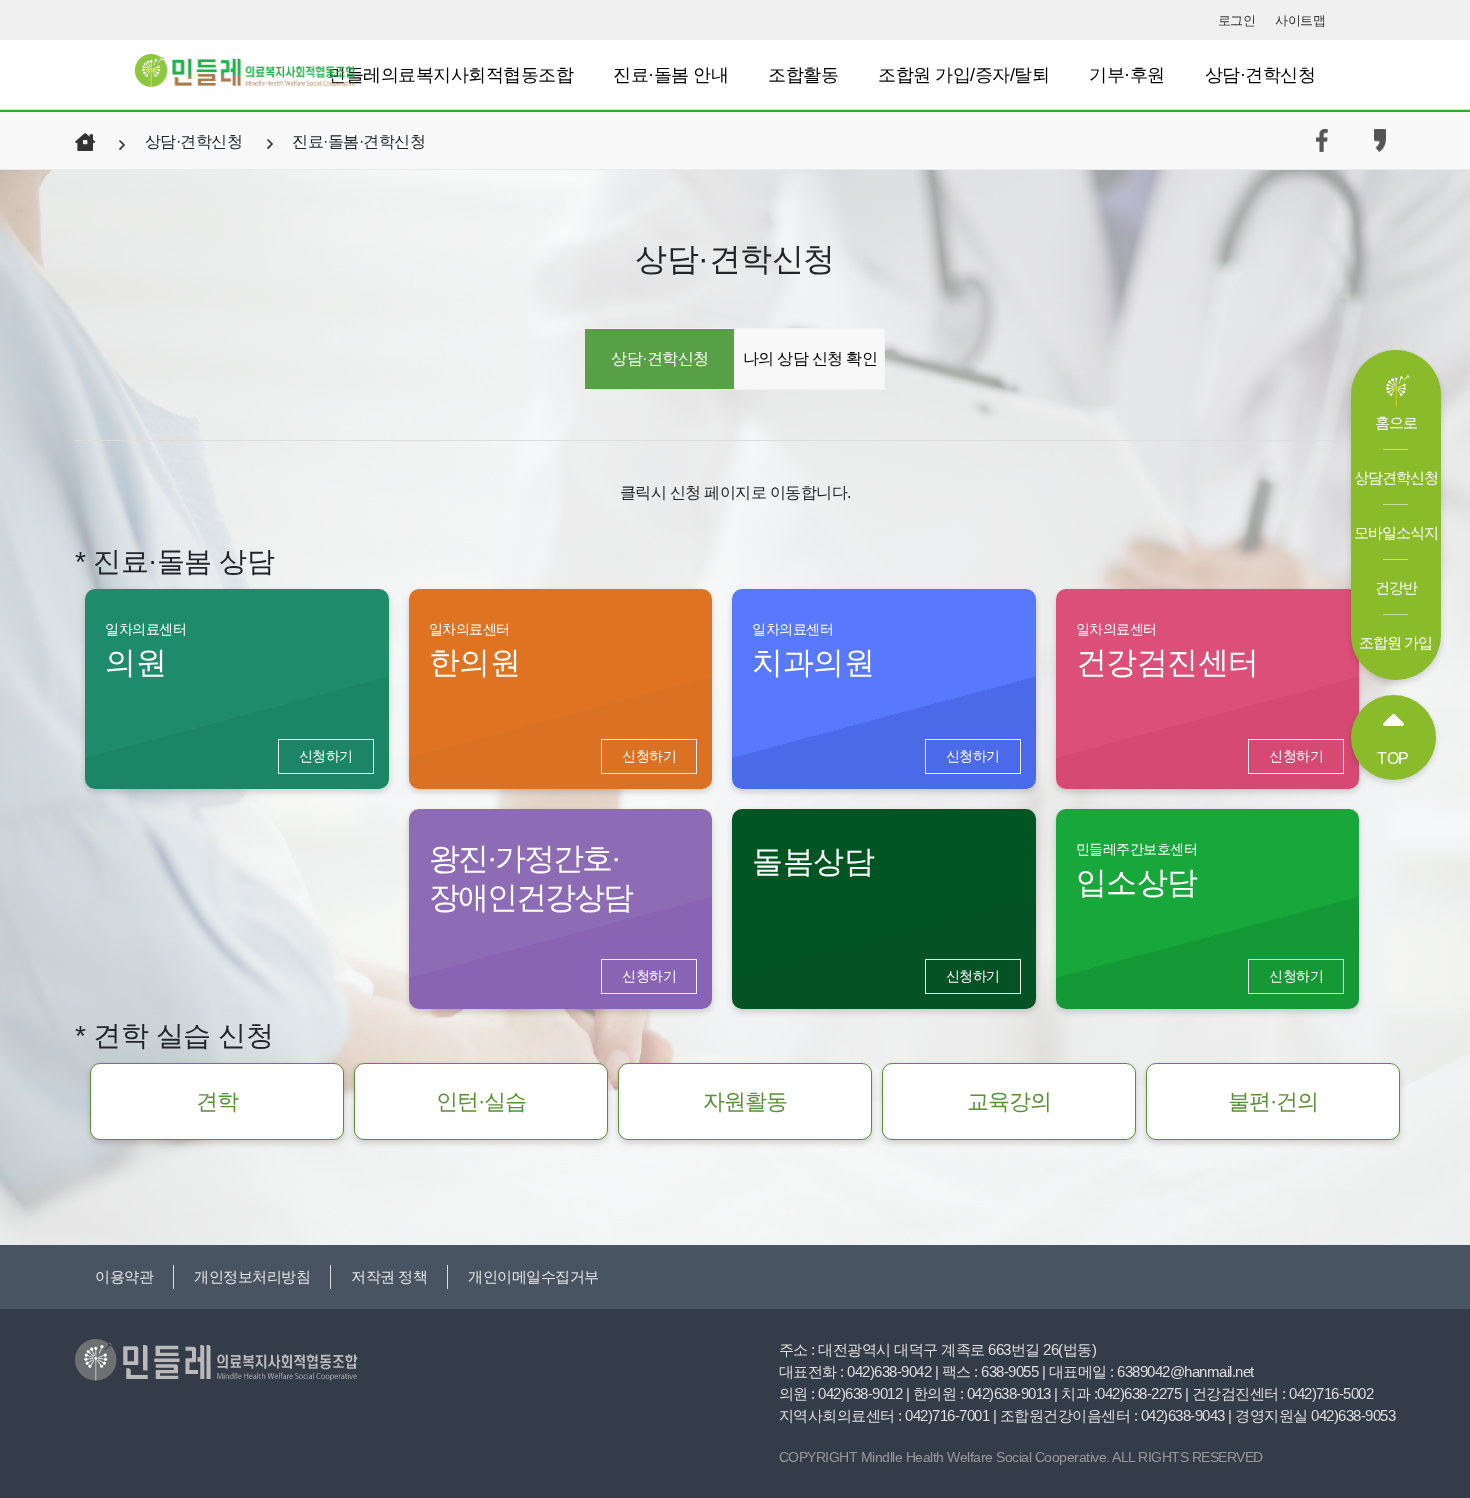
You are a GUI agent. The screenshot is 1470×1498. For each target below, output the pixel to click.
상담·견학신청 (1260, 75)
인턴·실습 (481, 1101)
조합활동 (803, 75)
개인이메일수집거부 (533, 1276)
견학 (217, 1101)
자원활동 (745, 1101)
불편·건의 (1273, 1101)
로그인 (1237, 20)
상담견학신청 (1396, 477)
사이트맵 (1300, 20)
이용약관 (124, 1276)
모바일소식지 (1396, 532)
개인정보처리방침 (252, 1276)
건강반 (1396, 587)
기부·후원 (1127, 75)
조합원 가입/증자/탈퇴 (963, 75)
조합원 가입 (1395, 642)
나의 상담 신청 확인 (810, 358)
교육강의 (1009, 1101)
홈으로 (1396, 422)
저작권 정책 (389, 1276)
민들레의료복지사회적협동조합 (450, 75)
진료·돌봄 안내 (670, 75)
